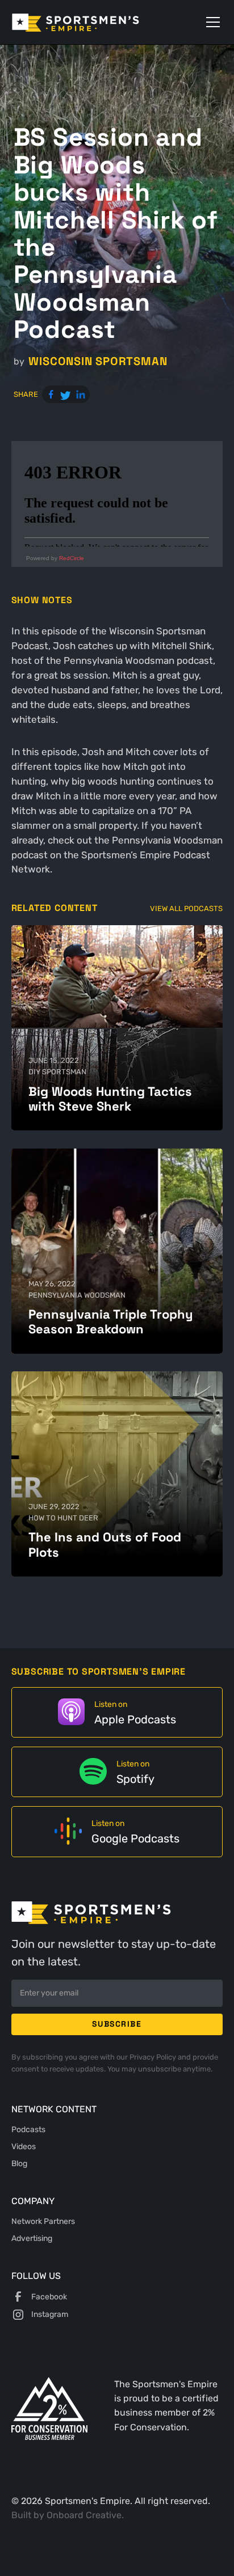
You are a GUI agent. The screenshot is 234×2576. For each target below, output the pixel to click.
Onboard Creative (84, 2515)
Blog (19, 2163)
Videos (24, 2146)
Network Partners (43, 2221)
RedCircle (72, 558)
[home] (92, 22)
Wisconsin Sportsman (98, 361)
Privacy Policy (154, 2057)
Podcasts (28, 2129)
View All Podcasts (186, 908)
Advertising (32, 2238)
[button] (211, 22)
